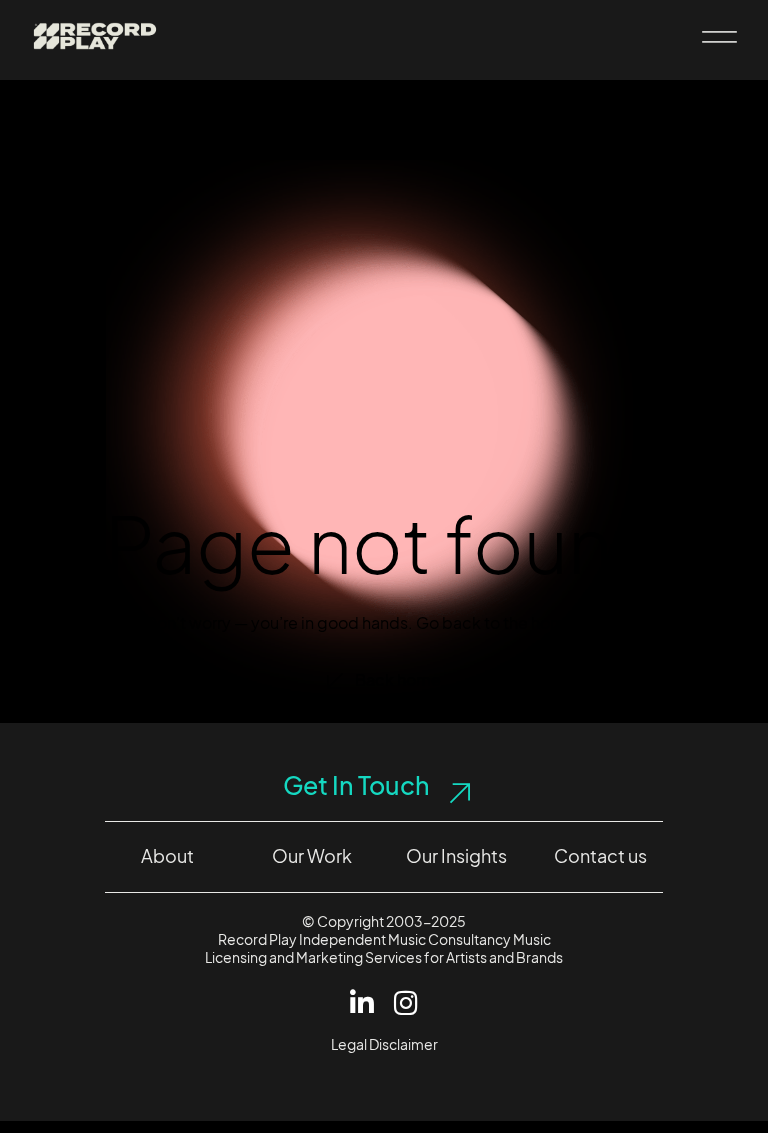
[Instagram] (406, 1002)
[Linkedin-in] (362, 1002)
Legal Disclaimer (384, 1044)
